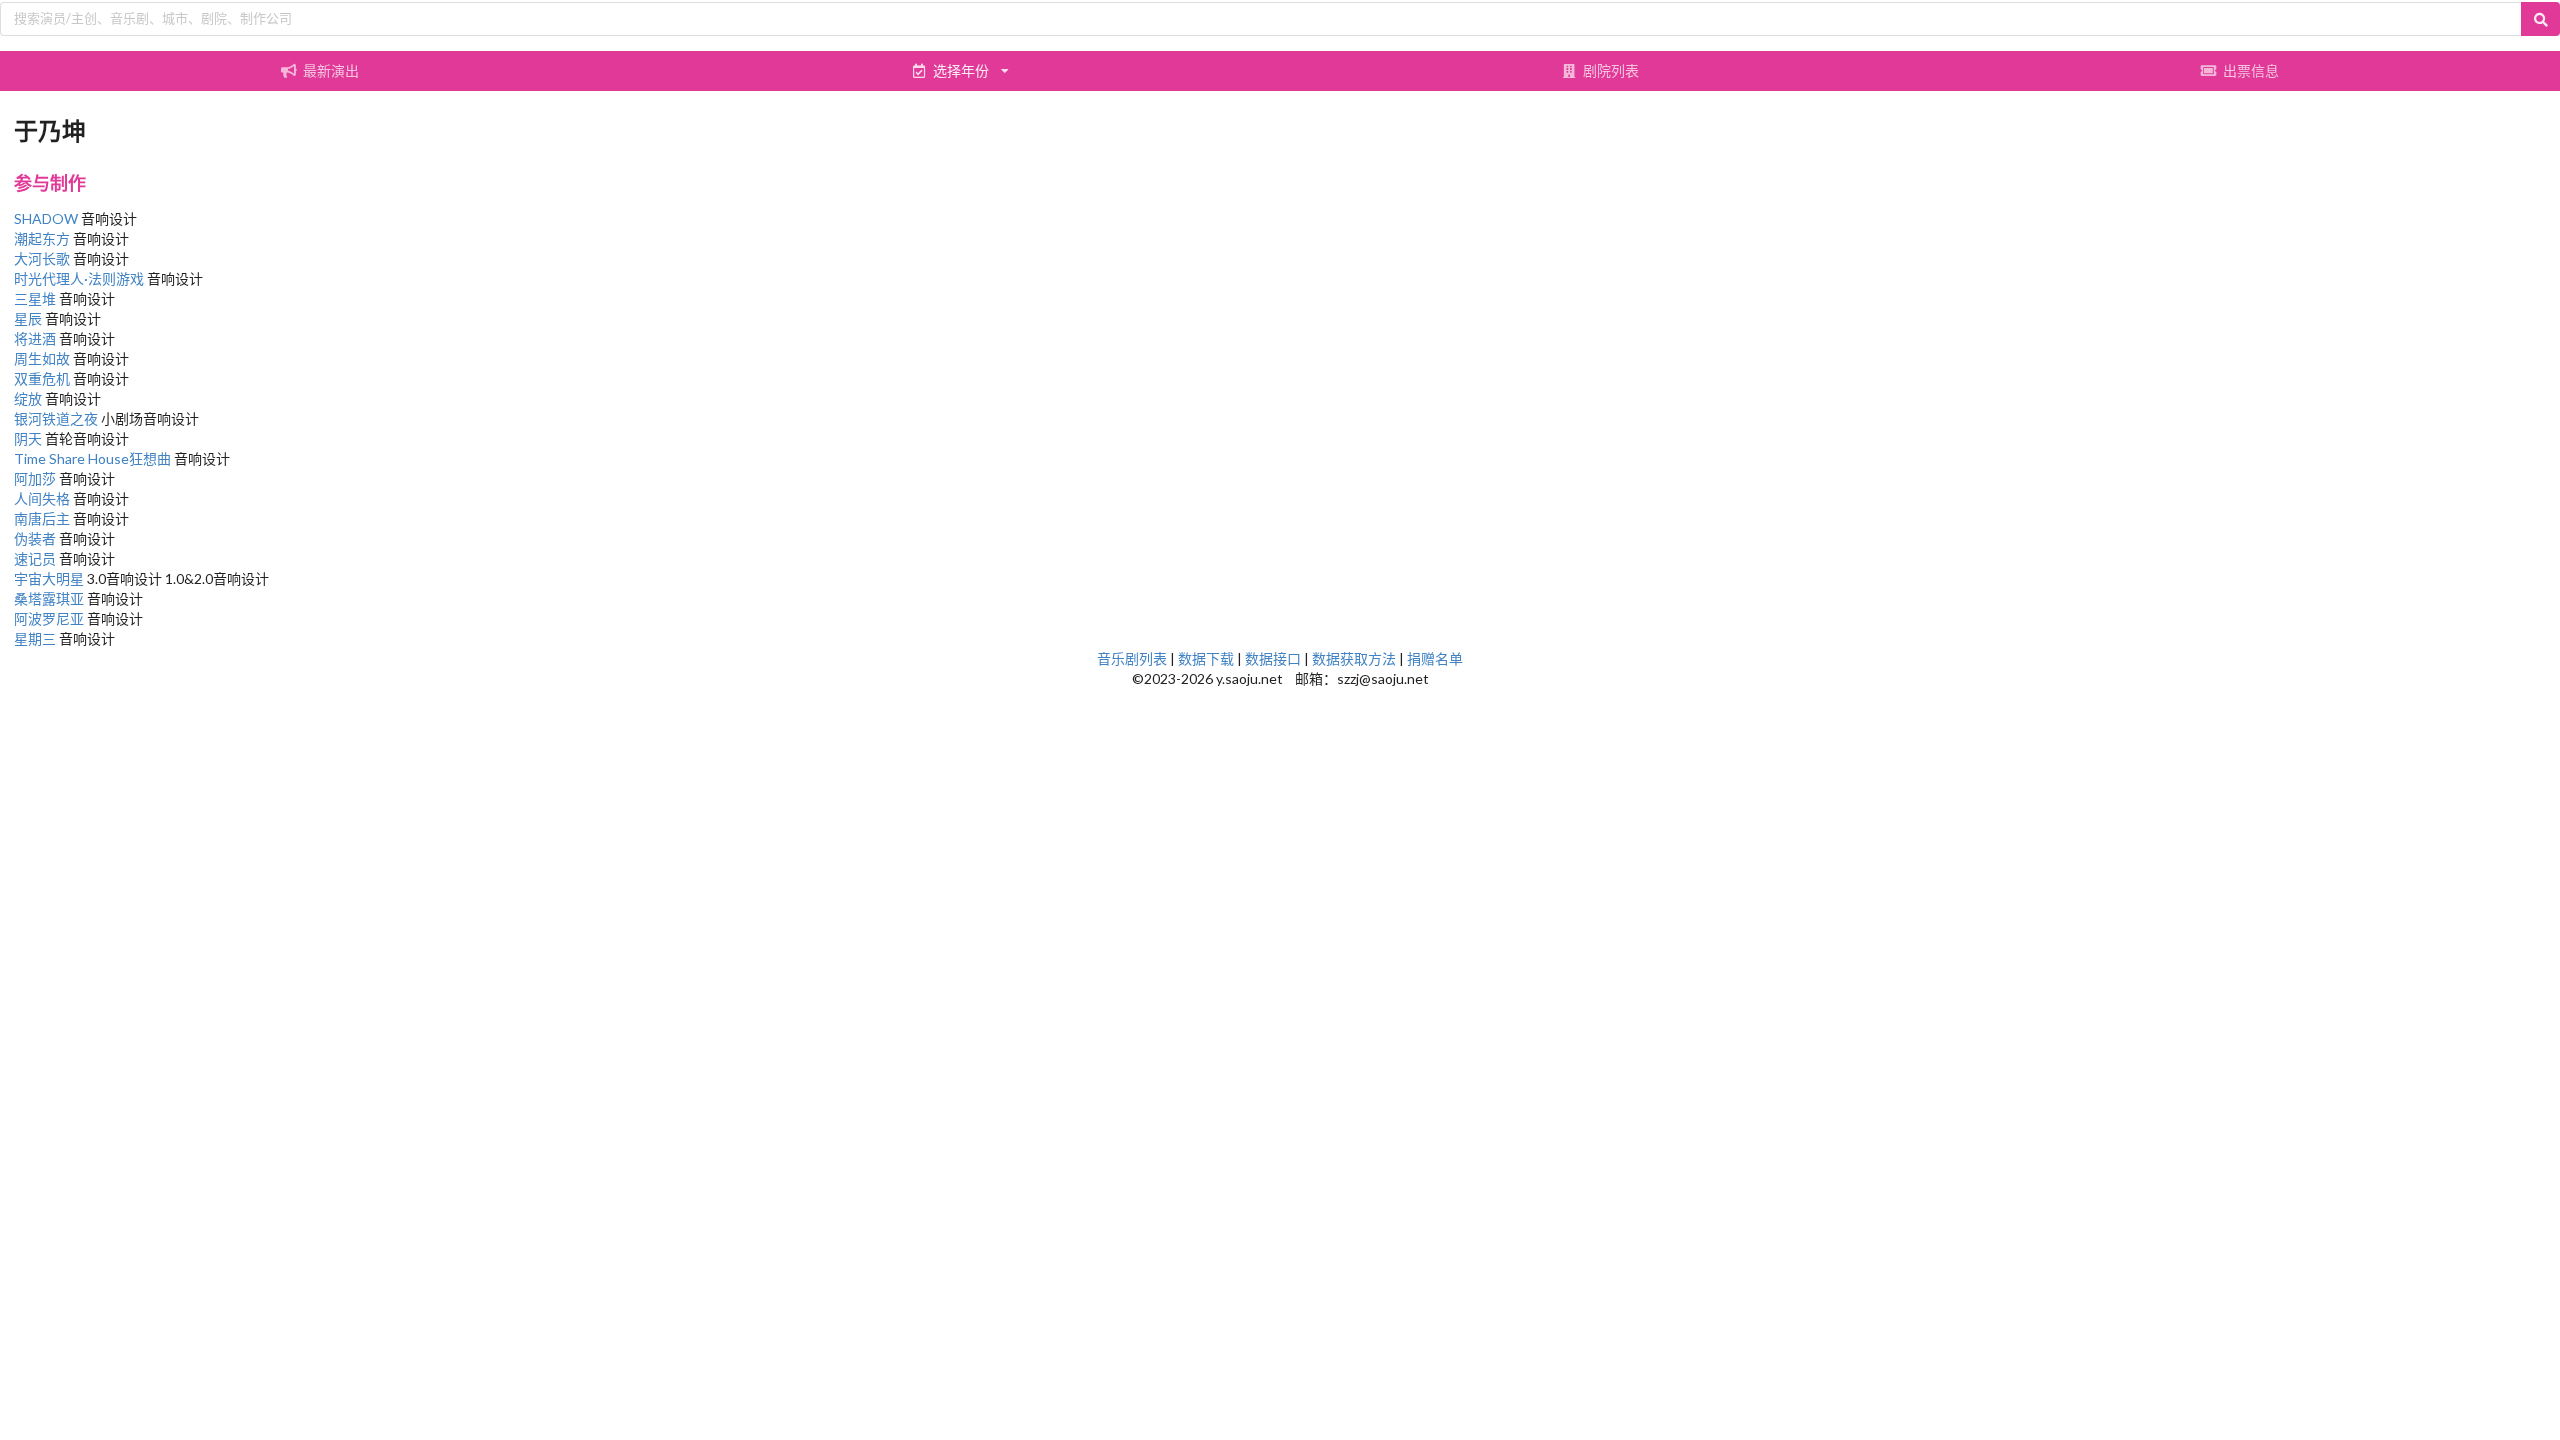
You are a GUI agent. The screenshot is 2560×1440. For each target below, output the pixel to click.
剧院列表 (1611, 70)
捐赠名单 (1435, 658)
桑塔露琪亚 (49, 598)
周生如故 (42, 358)
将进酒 (35, 338)
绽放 (28, 398)
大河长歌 (42, 258)
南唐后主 (42, 518)
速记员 (35, 558)
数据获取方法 (1354, 658)
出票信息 (2251, 70)
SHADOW (46, 218)
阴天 (28, 438)
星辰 (28, 318)
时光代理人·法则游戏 (79, 278)
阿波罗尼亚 (49, 618)
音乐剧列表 (1132, 658)
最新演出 (331, 70)
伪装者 (35, 538)
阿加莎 (35, 478)
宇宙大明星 (49, 578)
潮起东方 (42, 238)
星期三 (35, 638)
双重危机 (42, 378)
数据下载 (1206, 658)
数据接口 (1273, 658)
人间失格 (42, 498)
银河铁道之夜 (56, 418)
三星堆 (35, 298)
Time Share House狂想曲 (92, 458)
